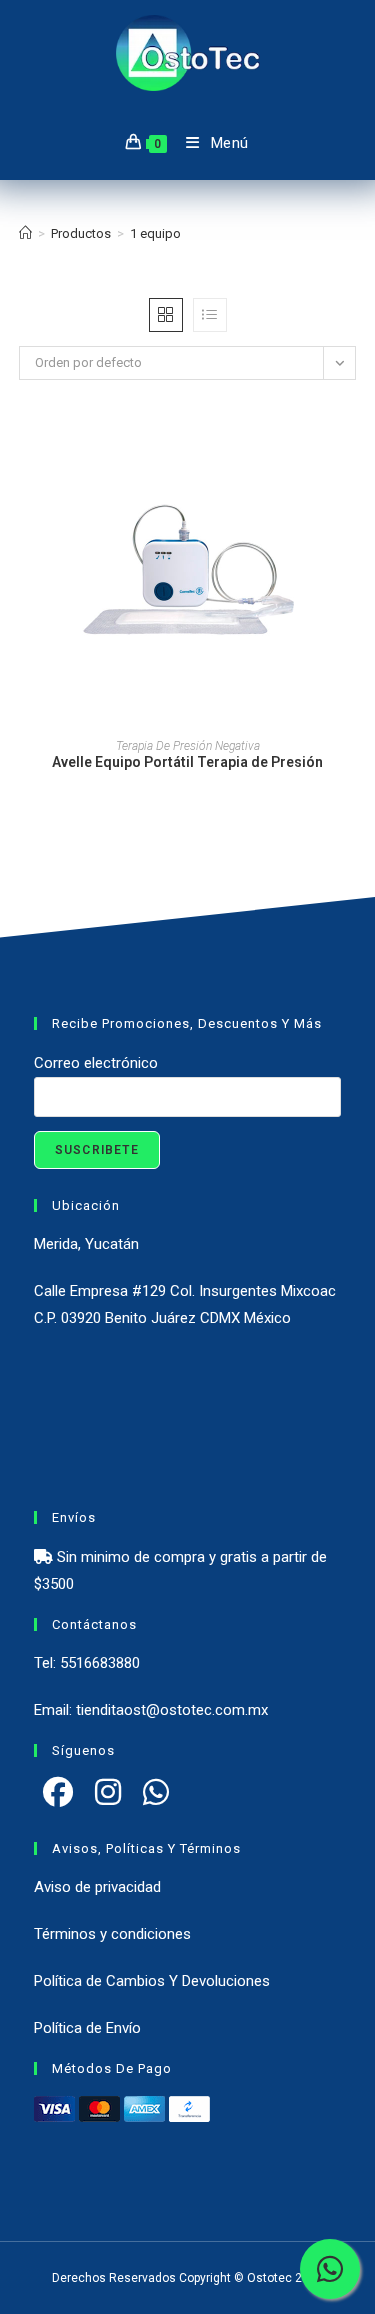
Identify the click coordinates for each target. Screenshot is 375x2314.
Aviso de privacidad (97, 1887)
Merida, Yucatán (86, 1244)
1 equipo (155, 233)
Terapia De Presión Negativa (188, 746)
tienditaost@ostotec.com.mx (172, 1710)
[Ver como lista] (210, 315)
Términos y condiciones (112, 1934)
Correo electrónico (96, 1063)
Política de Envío (87, 2028)
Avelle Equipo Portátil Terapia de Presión (187, 762)
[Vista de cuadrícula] (166, 315)
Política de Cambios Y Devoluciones (152, 1981)
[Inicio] (25, 233)
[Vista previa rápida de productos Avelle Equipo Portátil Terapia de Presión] (350, 455)
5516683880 (100, 1663)
